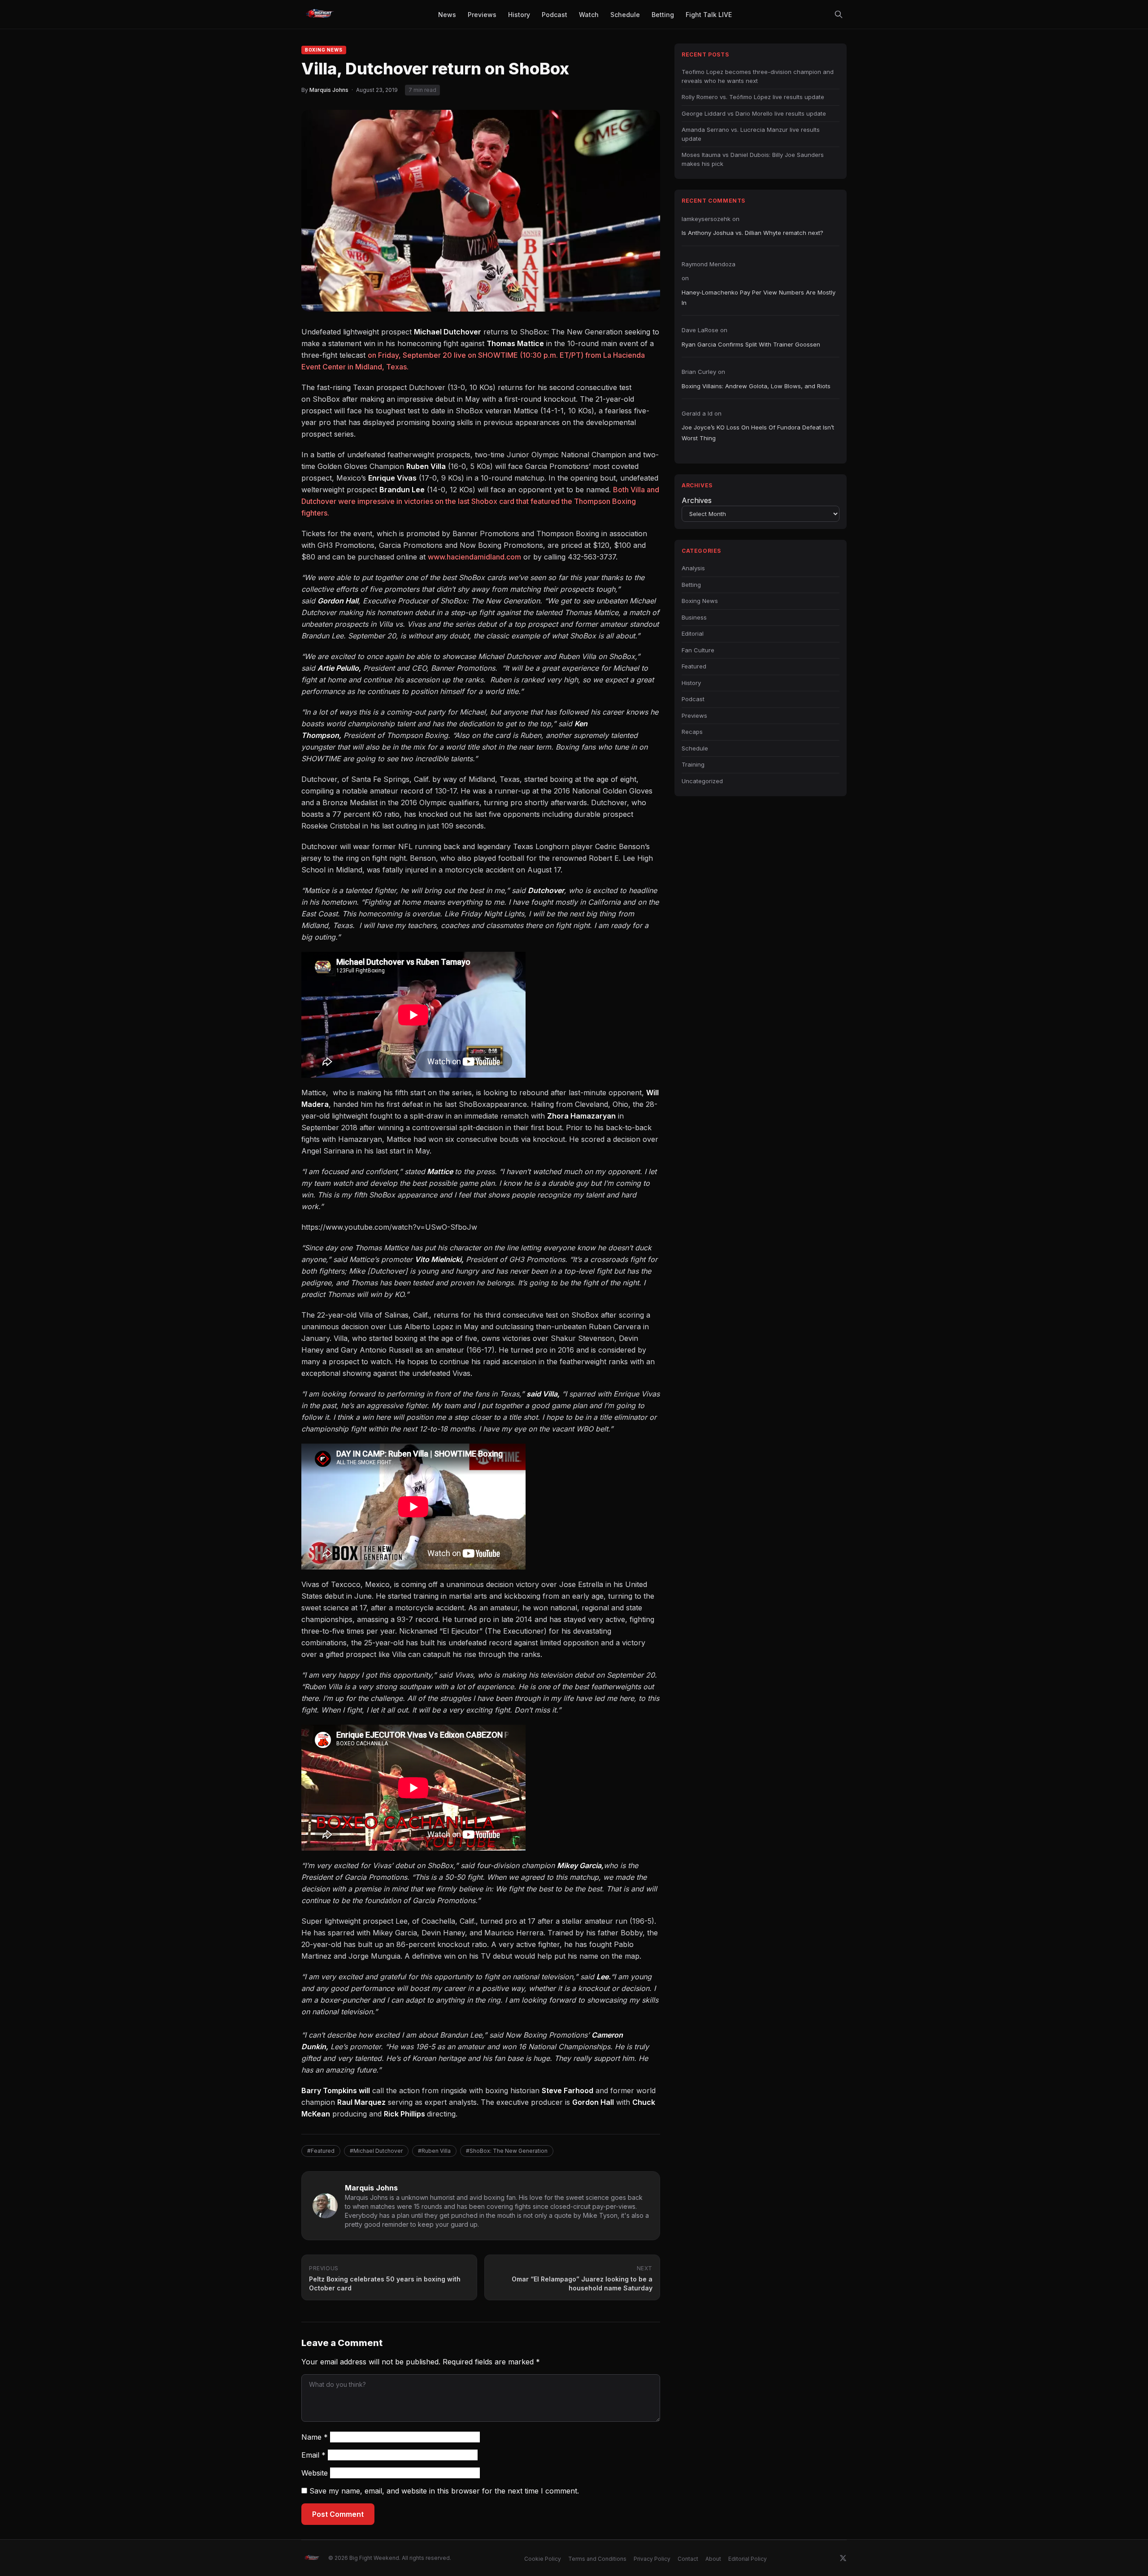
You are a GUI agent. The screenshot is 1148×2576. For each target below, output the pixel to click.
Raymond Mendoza (709, 264)
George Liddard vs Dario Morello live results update (754, 113)
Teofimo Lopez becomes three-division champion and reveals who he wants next (758, 76)
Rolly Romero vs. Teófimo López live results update (753, 97)
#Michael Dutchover (376, 2151)
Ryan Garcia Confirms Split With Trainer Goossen (751, 344)
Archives (697, 500)
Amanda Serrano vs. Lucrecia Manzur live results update (751, 134)
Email (313, 2455)
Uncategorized (702, 781)
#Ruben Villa (434, 2151)
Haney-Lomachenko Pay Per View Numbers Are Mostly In (759, 297)
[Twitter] (843, 2558)
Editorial (693, 633)
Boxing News (324, 50)
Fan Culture (698, 650)
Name (315, 2437)
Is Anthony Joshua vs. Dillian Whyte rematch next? (752, 233)
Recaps (692, 732)
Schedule (695, 748)
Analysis (693, 568)
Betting (691, 585)
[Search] (839, 14)
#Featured (321, 2151)
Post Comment (338, 2514)
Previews (694, 716)
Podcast (693, 699)
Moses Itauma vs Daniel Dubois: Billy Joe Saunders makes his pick (753, 159)
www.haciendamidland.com (474, 557)
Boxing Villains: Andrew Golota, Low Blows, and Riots (756, 386)
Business (694, 617)
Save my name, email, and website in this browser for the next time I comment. (444, 2491)
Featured (694, 666)
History (691, 683)
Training (693, 764)
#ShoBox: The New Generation (507, 2151)
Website (315, 2473)
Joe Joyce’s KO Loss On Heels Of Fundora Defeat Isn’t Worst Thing (758, 432)
